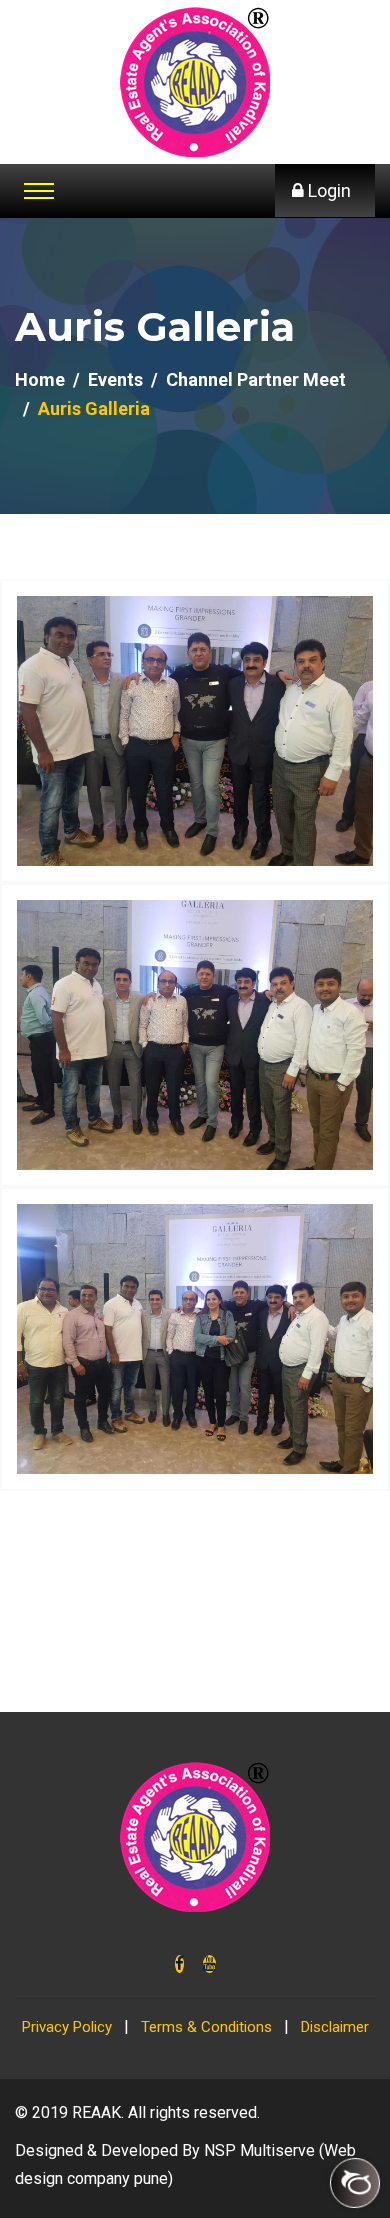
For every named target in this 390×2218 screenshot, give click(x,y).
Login (327, 190)
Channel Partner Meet (256, 379)
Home (40, 379)
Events (115, 379)
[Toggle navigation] (39, 191)
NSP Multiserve (259, 2150)
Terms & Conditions (206, 2027)
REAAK (96, 2112)
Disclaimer (335, 2027)
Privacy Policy (67, 2027)
